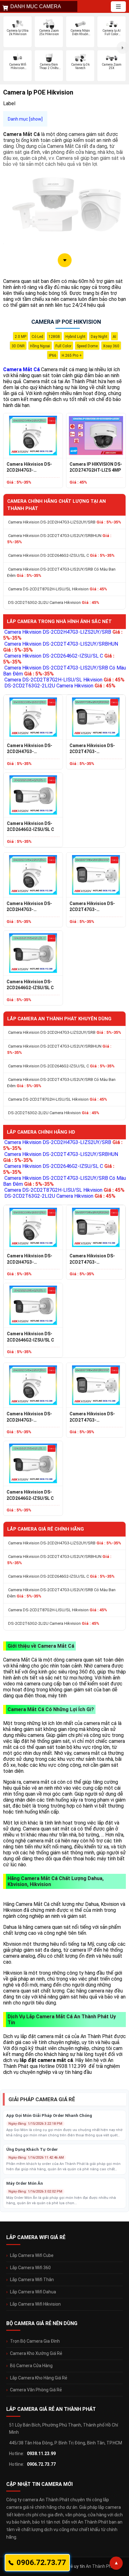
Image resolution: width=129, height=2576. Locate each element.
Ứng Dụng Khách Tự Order (32, 2149)
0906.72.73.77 (41, 2464)
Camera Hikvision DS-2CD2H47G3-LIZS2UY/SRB (29, 468)
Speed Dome (87, 346)
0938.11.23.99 (41, 2454)
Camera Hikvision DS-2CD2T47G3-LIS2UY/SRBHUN (59, 539)
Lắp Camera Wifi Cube (32, 2255)
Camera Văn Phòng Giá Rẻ (36, 2390)
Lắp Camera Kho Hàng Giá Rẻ (39, 2378)
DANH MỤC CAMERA (36, 6)
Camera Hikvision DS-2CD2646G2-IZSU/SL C (61, 555)
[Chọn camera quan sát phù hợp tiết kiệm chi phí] (123, 48)
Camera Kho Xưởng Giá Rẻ (36, 2353)
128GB (54, 337)
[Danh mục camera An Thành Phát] (118, 7)
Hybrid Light (75, 337)
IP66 (53, 355)
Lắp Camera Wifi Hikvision (35, 2304)
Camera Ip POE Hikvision (66, 322)
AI (114, 337)
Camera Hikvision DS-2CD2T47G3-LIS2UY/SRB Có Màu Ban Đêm (61, 572)
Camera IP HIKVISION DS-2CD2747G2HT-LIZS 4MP (96, 467)
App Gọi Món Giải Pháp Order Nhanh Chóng (49, 2115)
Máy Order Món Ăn (25, 2183)
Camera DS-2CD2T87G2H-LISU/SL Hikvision (58, 589)
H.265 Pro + (72, 355)
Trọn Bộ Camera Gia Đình (35, 2341)
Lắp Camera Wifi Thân (32, 2280)
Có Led (37, 337)
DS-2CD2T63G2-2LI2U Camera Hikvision (54, 602)
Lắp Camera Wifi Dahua (33, 2292)
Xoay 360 (111, 346)
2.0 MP (21, 337)
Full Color (63, 346)
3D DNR (18, 346)
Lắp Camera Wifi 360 (30, 2268)
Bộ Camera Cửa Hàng (31, 2366)
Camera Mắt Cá (21, 369)
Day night (99, 337)
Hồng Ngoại (40, 346)
